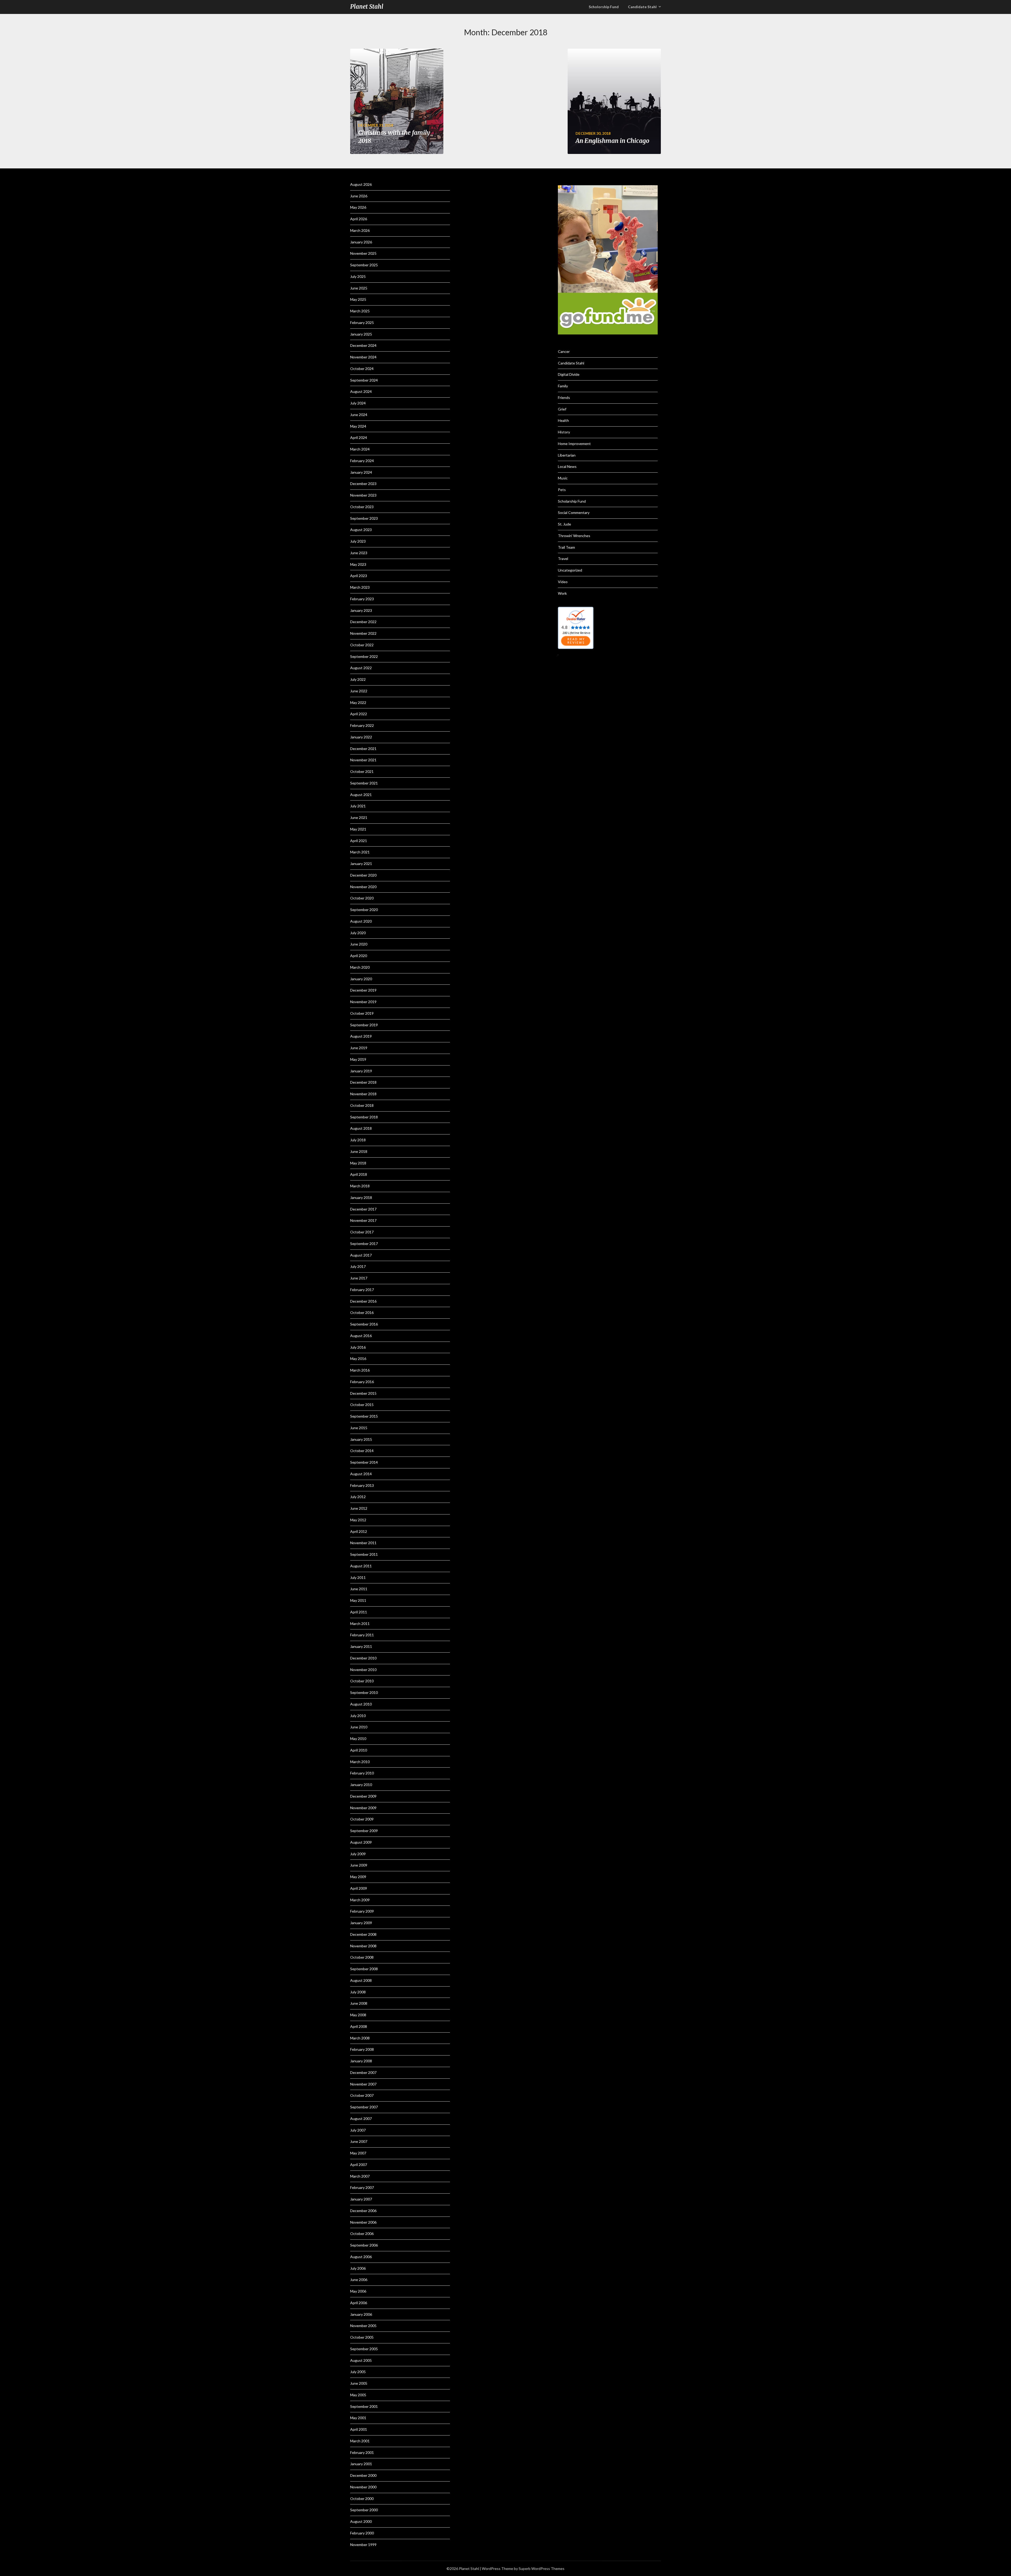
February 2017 (362, 1290)
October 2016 (362, 1312)
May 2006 (358, 2291)
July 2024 (358, 403)
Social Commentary (574, 512)
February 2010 (362, 1773)
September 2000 (364, 2510)
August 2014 (361, 1474)
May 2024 (358, 426)
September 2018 (364, 1117)
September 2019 (364, 1025)
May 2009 (358, 1877)
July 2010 (358, 1716)
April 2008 (359, 2026)
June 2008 (359, 2003)
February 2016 (362, 1382)
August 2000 (361, 2521)
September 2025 (364, 265)
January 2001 (361, 2464)
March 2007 (360, 2176)
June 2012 (359, 1508)
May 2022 (358, 702)
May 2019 (358, 1059)
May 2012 (358, 1520)
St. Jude (564, 524)
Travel (563, 559)
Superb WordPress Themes (542, 2569)
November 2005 (363, 2326)
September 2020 (364, 910)
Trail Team (566, 547)
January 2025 (361, 334)
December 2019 (363, 990)
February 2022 (362, 725)
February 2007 (362, 2187)
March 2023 (360, 587)
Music (563, 478)
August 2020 (361, 921)
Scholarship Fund (572, 501)
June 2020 (359, 944)
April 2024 (359, 437)
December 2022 (363, 622)
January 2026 (361, 242)
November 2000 (363, 2487)
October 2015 (362, 1405)
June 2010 (359, 1727)
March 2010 (360, 1762)
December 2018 (363, 1082)
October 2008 (362, 1957)
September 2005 (364, 2349)
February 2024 (362, 461)
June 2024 (359, 415)
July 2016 (358, 1347)
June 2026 (359, 196)
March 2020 (360, 967)
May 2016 (358, 1359)
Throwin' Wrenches (574, 536)
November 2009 (363, 1808)
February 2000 (362, 2533)
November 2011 (363, 1543)
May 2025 (358, 299)
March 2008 (360, 2038)
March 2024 (360, 449)
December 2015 (363, 1393)
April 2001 (359, 2429)
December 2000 (363, 2475)
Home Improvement (574, 444)
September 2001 (364, 2406)
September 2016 (364, 1324)
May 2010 (358, 1739)
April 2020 (359, 956)
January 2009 (361, 1923)
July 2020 (358, 933)
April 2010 (359, 1750)
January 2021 (361, 864)
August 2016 (361, 1336)
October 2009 (362, 1819)
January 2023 (361, 610)
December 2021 (363, 749)
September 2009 (364, 1831)
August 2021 (361, 795)
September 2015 (364, 1416)
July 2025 (358, 276)
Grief (562, 409)
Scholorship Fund (604, 7)
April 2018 (359, 1174)
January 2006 (361, 2314)
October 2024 (362, 369)
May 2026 (358, 207)
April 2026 (359, 219)
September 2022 (364, 656)
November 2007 (363, 2084)
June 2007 (359, 2141)
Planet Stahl (367, 7)
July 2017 (358, 1266)
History (564, 432)
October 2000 (362, 2499)
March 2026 (360, 230)
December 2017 (363, 1209)
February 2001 (362, 2452)
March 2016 (360, 1370)
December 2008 (363, 1934)
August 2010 (361, 1704)
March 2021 (360, 852)
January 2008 (361, 2061)
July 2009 (358, 1854)
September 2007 (364, 2107)
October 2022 (362, 645)
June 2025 (359, 288)
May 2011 (358, 1600)
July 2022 (358, 679)
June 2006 (359, 2280)
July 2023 (358, 541)
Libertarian (567, 455)
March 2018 (360, 1186)
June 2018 (359, 1151)
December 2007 (363, 2072)
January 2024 (361, 472)
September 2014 (364, 1462)
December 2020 (363, 875)
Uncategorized (570, 570)
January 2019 (361, 1071)
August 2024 (361, 391)
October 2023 (362, 507)
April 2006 (359, 2303)
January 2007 (361, 2199)
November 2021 (363, 760)
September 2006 (364, 2245)
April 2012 (359, 1531)
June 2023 (359, 553)
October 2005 (362, 2337)
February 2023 (362, 599)
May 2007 (358, 2153)
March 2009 (360, 1900)
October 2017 (362, 1232)
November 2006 (363, 2222)
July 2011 (358, 1577)
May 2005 (358, 2395)
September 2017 (364, 1244)
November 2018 (363, 1094)
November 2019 (363, 1002)
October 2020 (362, 898)
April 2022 (359, 714)
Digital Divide (569, 374)
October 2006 (362, 2234)
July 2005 (358, 2372)
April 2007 (359, 2165)
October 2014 (362, 1451)
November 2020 (363, 887)
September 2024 (364, 380)
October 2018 (362, 1105)
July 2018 (358, 1140)
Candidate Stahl (642, 7)
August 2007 (361, 2119)
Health (563, 420)
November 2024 (363, 357)
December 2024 (363, 345)
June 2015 (359, 1428)
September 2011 (364, 1554)
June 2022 (359, 691)
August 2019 (361, 1036)
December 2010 (363, 1658)
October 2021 (362, 771)
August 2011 (361, 1566)
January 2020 (361, 979)
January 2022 (361, 737)
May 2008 (358, 2015)
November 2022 (363, 633)
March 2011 (360, 1624)
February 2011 (362, 1635)
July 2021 (358, 806)
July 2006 (358, 2268)
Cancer (564, 351)
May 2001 (358, 2418)
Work (562, 593)
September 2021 (364, 783)
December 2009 (363, 1796)
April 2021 (359, 841)
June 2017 (359, 1278)
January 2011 (361, 1646)
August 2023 (361, 530)
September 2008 (364, 1969)
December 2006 (363, 2211)
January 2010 (361, 1785)
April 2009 (359, 1888)
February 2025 (362, 322)
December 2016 (363, 1301)
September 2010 (364, 1692)
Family (563, 386)
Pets (562, 490)
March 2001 (360, 2441)
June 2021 (359, 817)
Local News (567, 466)
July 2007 (358, 2130)
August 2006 (361, 2257)
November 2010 (363, 1670)
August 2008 (361, 1980)
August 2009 (361, 1842)
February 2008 (362, 2049)
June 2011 (359, 1589)
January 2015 (361, 1439)
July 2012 (358, 1497)
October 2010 (362, 1681)
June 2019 (359, 1048)
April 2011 (359, 1612)
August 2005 (361, 2360)
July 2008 (358, 1992)
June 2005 (359, 2383)
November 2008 (363, 1946)
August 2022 (361, 668)
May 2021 (358, 829)
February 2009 (362, 1911)
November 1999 (363, 2545)
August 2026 (361, 184)
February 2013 (362, 1485)
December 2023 (363, 484)
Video (563, 582)
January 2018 (361, 1197)
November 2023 (363, 495)
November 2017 (363, 1220)
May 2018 (358, 1163)
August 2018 (361, 1128)
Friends (564, 397)
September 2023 (364, 518)
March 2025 (360, 311)
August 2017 (361, 1255)
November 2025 (363, 253)
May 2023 (358, 564)
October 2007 (362, 2095)
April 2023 (359, 576)
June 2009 (359, 1865)
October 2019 (362, 1013)
